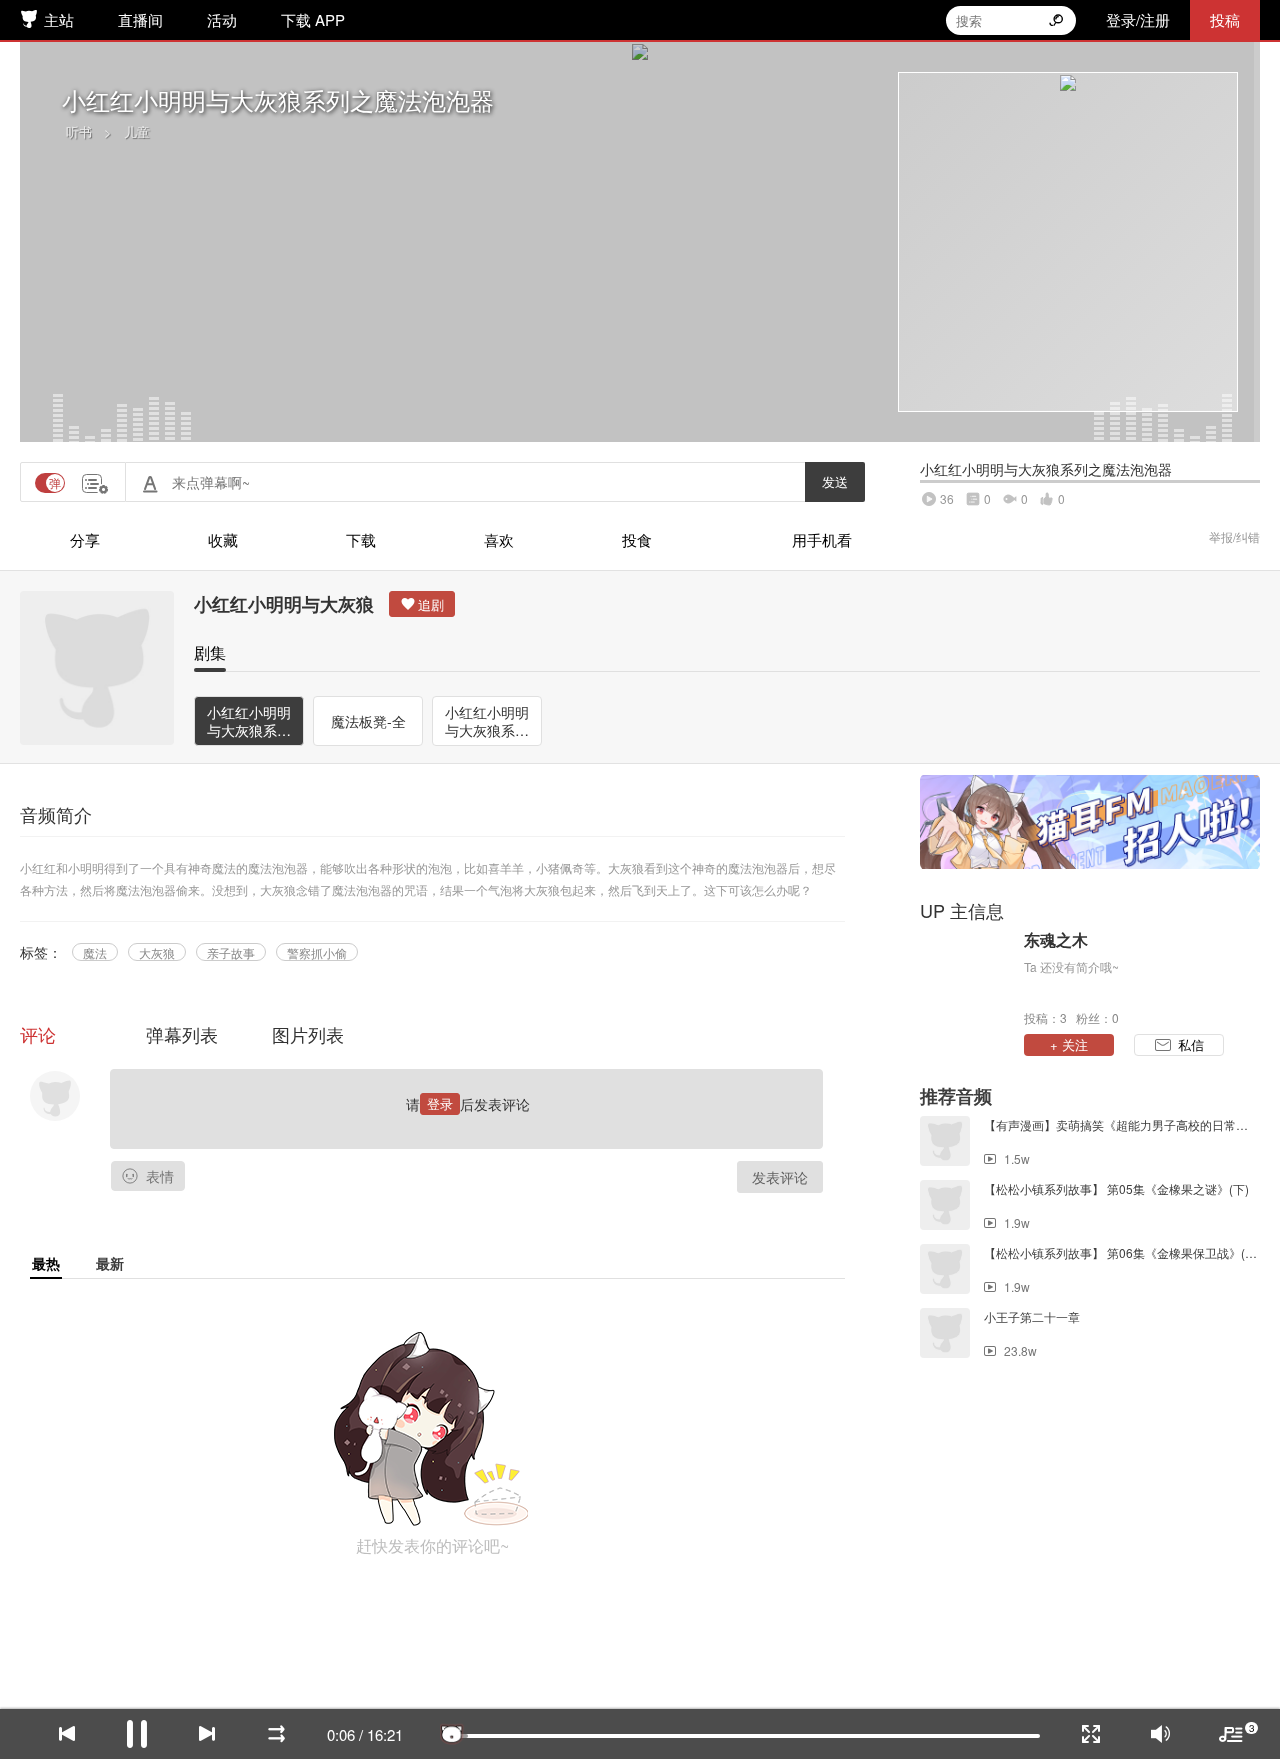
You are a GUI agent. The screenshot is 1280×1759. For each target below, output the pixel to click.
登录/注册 (1138, 19)
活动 (222, 19)
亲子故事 (231, 952)
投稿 (1225, 19)
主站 (59, 19)
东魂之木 (1056, 940)
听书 (79, 131)
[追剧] (422, 604)
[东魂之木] (967, 977)
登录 (440, 1103)
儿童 (137, 131)
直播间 (140, 19)
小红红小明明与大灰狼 (284, 604)
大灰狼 (157, 952)
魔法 (95, 952)
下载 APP (313, 19)
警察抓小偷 (317, 952)
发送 (835, 481)
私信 (1191, 1044)
